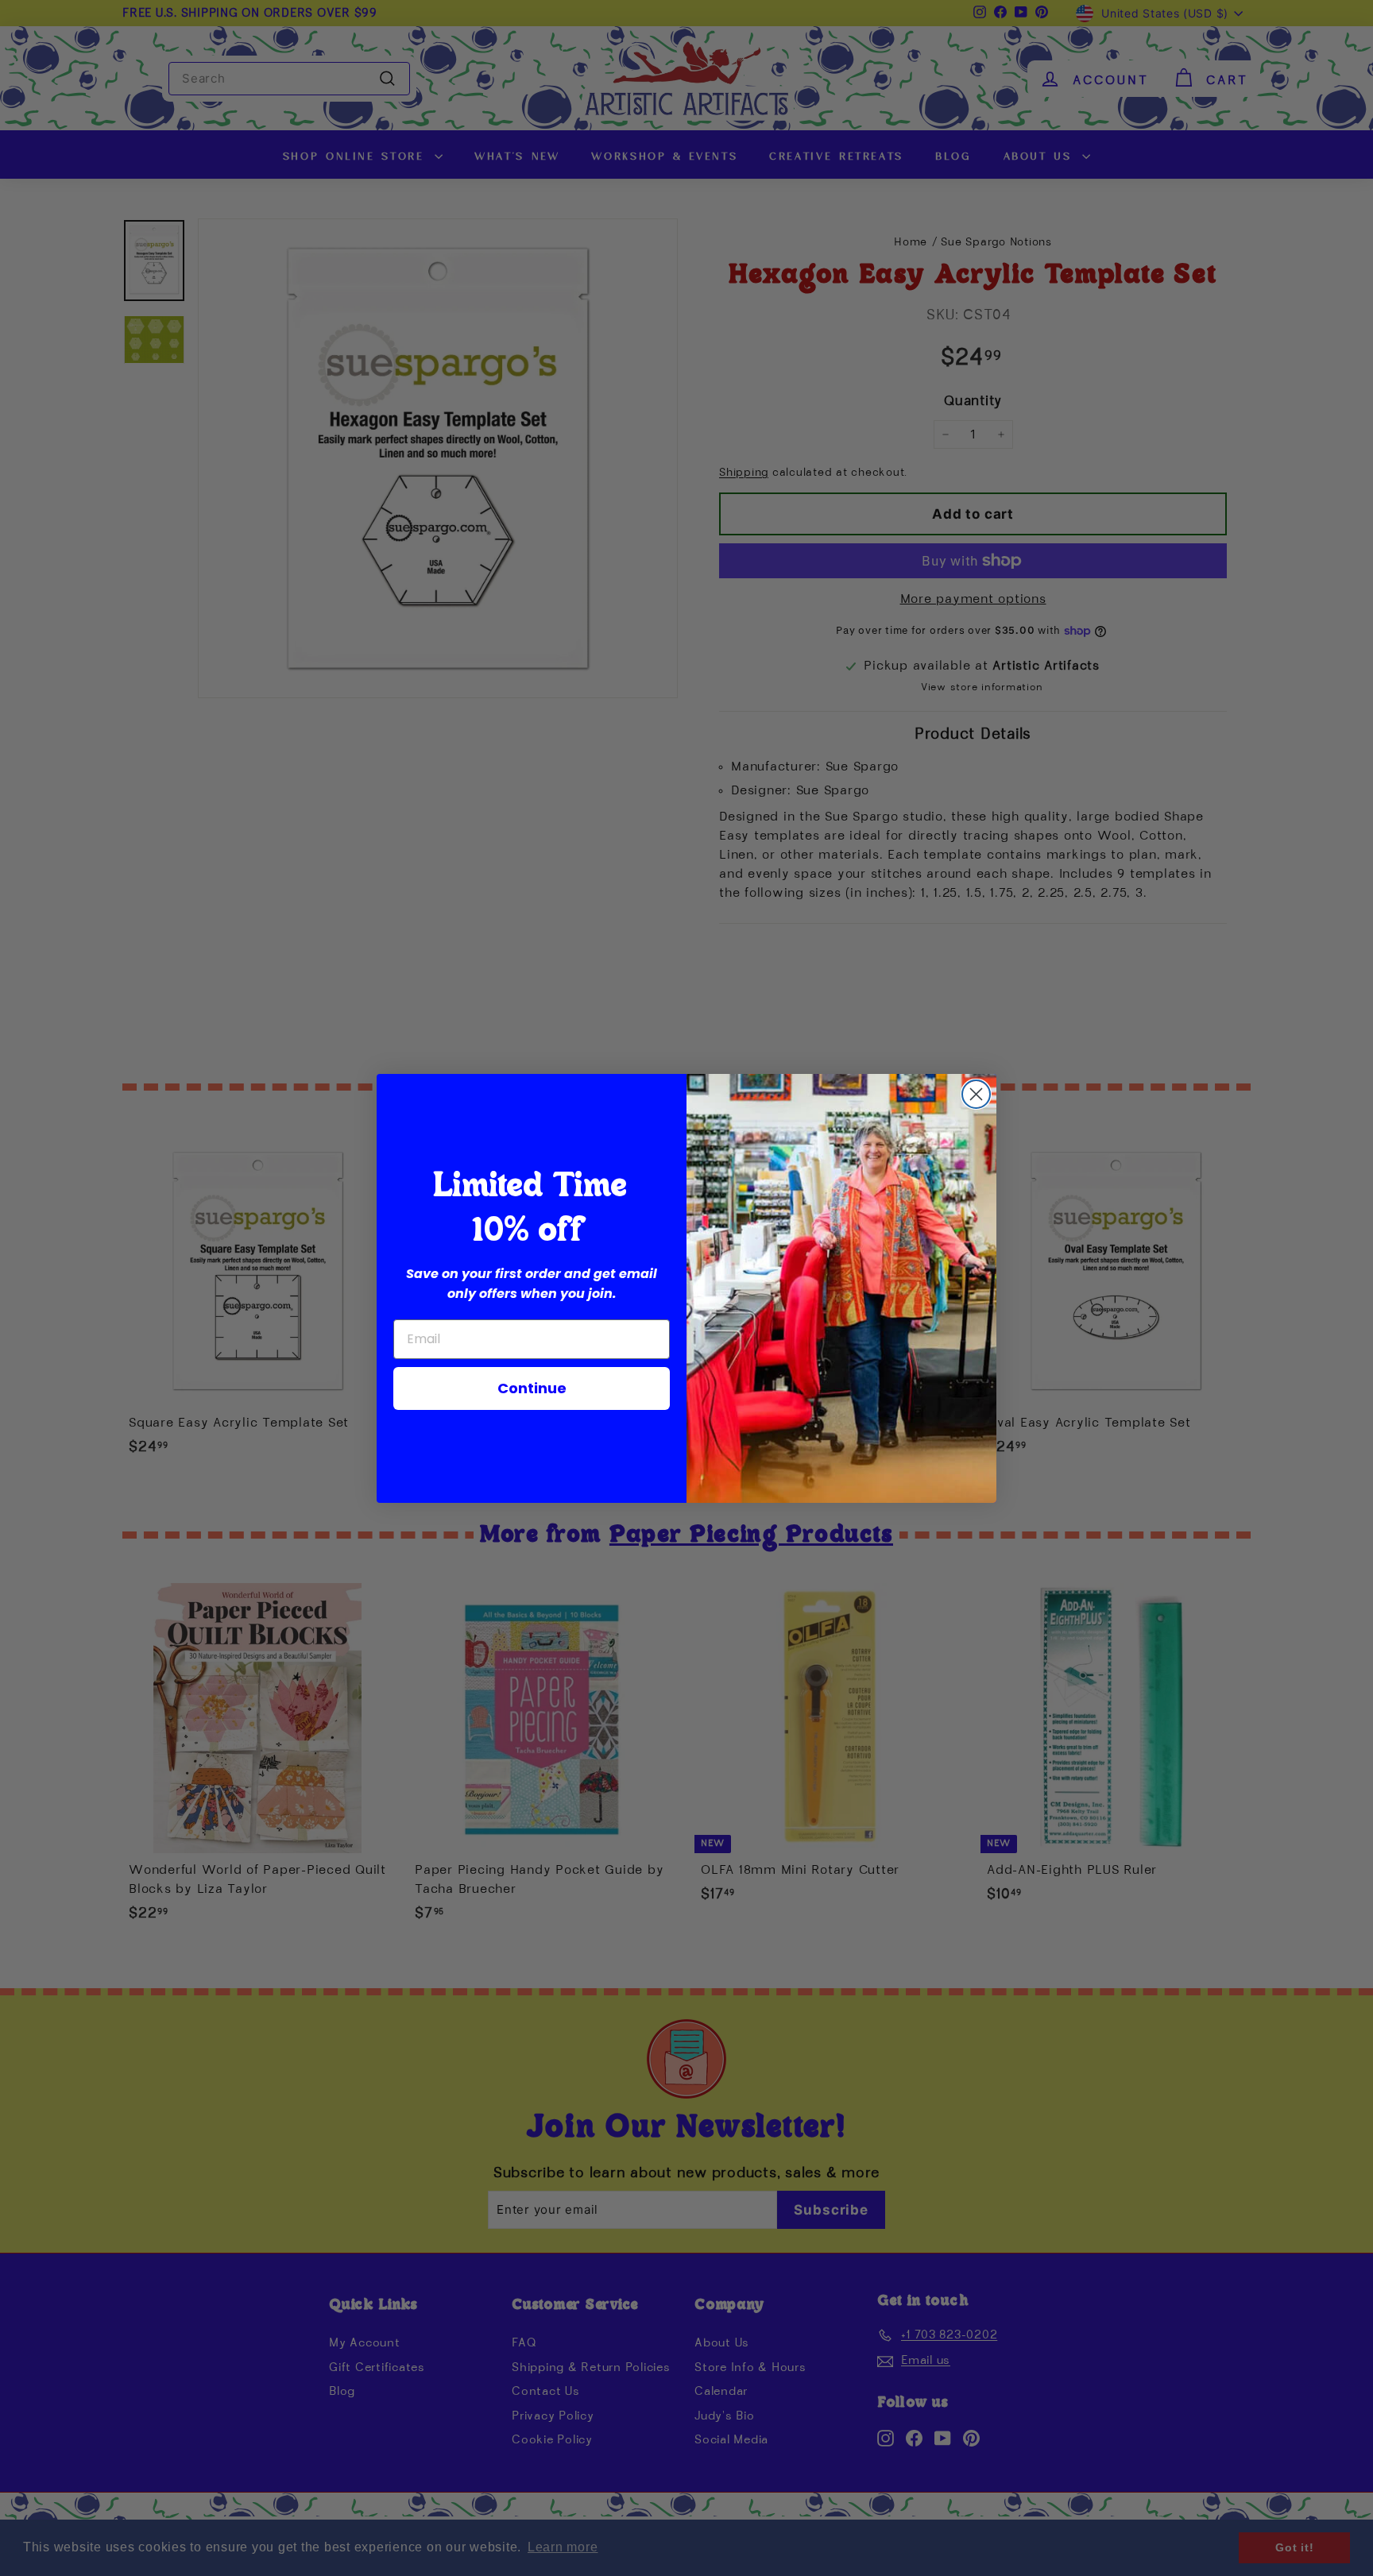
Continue (532, 1388)
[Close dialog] (976, 1094)
